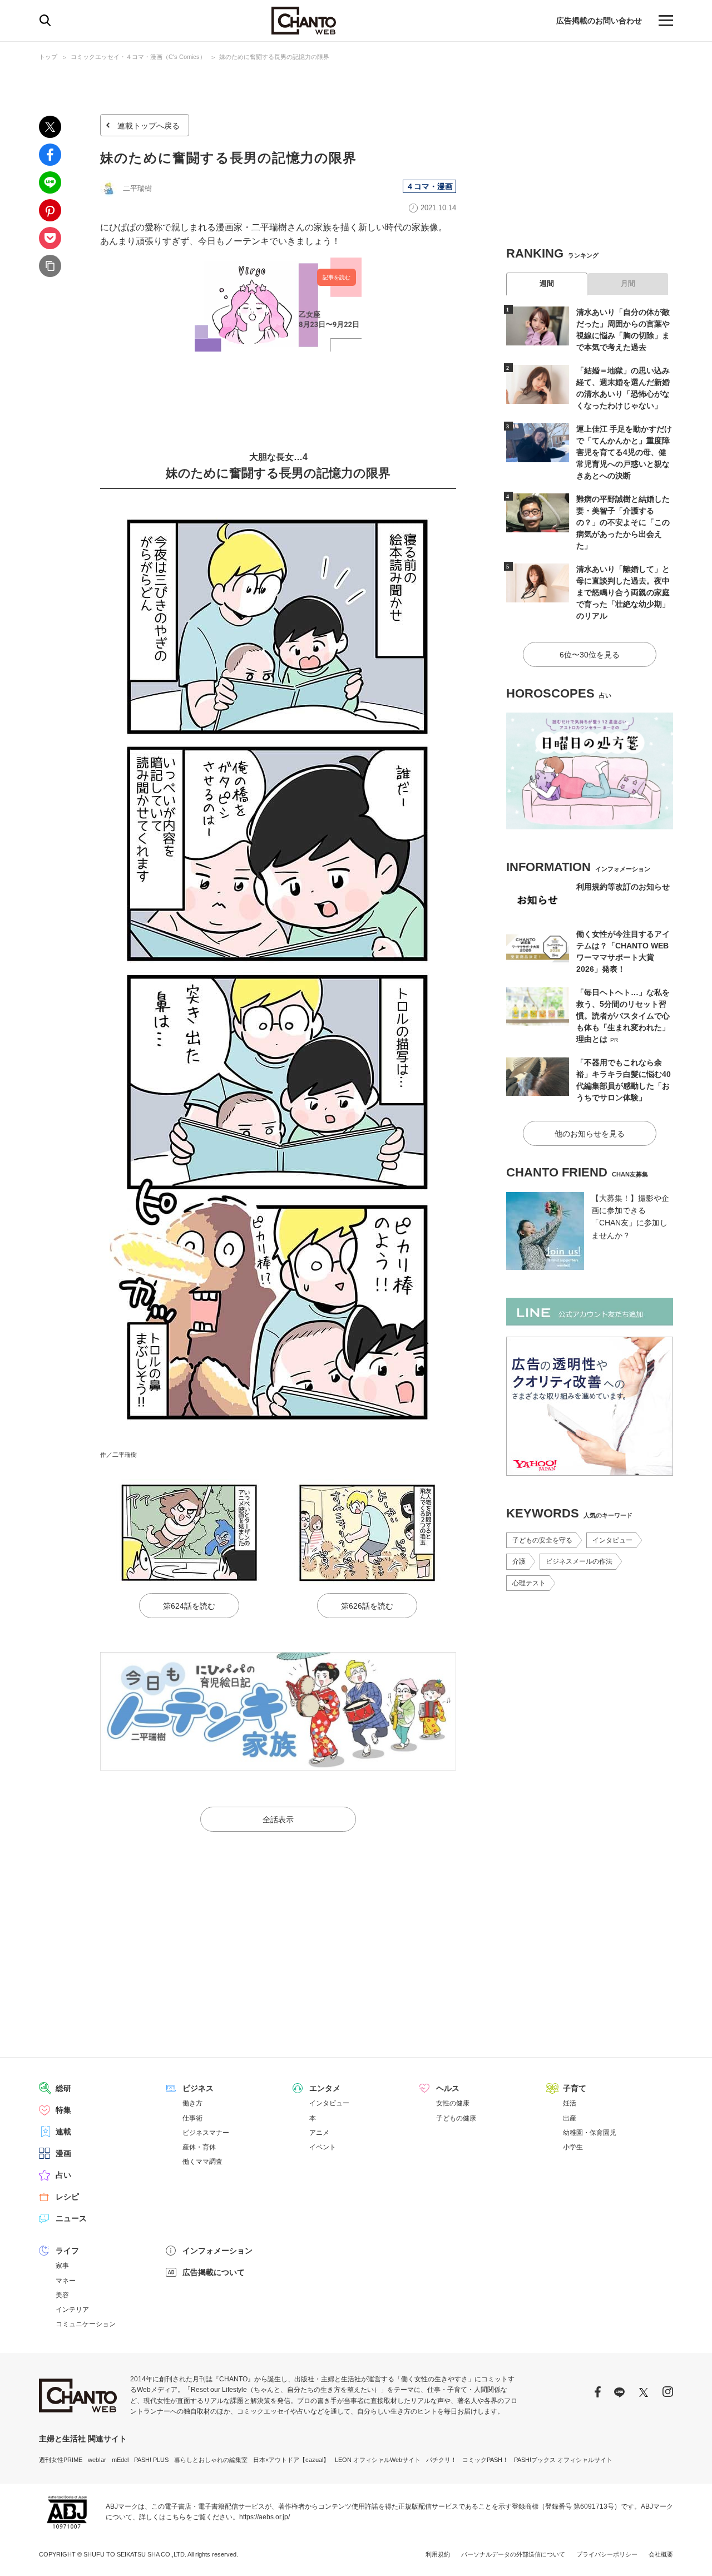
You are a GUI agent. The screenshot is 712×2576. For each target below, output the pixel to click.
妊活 (570, 2103)
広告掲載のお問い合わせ (599, 21)
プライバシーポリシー (607, 2554)
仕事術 (192, 2118)
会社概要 (661, 2554)
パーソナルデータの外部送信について (513, 2554)
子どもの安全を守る (542, 1540)
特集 (63, 2110)
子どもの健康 (456, 2118)
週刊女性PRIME (61, 2460)
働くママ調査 (202, 2162)
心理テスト (529, 1583)
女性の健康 (453, 2103)
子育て (575, 2088)
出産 (570, 2118)
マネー (66, 2281)
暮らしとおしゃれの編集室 (211, 2460)
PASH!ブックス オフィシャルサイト (563, 2460)
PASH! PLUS (151, 2460)
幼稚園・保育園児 (590, 2133)
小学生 (573, 2147)
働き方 (192, 2103)
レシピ (67, 2197)
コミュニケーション (86, 2324)
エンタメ (325, 2088)
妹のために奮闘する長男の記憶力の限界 (274, 57)
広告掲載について (214, 2272)
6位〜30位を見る (590, 655)
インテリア (72, 2310)
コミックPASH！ (485, 2460)
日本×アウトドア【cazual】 (291, 2460)
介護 (519, 1561)
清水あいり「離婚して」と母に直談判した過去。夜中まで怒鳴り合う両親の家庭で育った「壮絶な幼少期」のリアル (623, 592)
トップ (48, 57)
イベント (323, 2147)
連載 (63, 2132)
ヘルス (448, 2088)
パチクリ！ (441, 2460)
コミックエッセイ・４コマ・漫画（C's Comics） (138, 57)
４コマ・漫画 (429, 186)
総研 (63, 2088)
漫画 (63, 2153)
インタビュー (612, 1540)
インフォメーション (217, 2251)
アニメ (319, 2133)
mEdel (120, 2460)
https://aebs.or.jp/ (264, 2517)
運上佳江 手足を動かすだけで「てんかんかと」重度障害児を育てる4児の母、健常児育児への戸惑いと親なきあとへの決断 (624, 452)
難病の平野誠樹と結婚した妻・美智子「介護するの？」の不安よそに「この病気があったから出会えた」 (623, 522)
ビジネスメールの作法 (579, 1561)
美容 (62, 2295)
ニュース (71, 2218)
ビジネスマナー (206, 2133)
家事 (62, 2266)
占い (63, 2175)
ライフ (67, 2251)
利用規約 (438, 2554)
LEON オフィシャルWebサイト (378, 2460)
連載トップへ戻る (149, 126)
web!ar (97, 2460)
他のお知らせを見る (590, 1134)
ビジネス (198, 2088)
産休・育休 (199, 2147)
